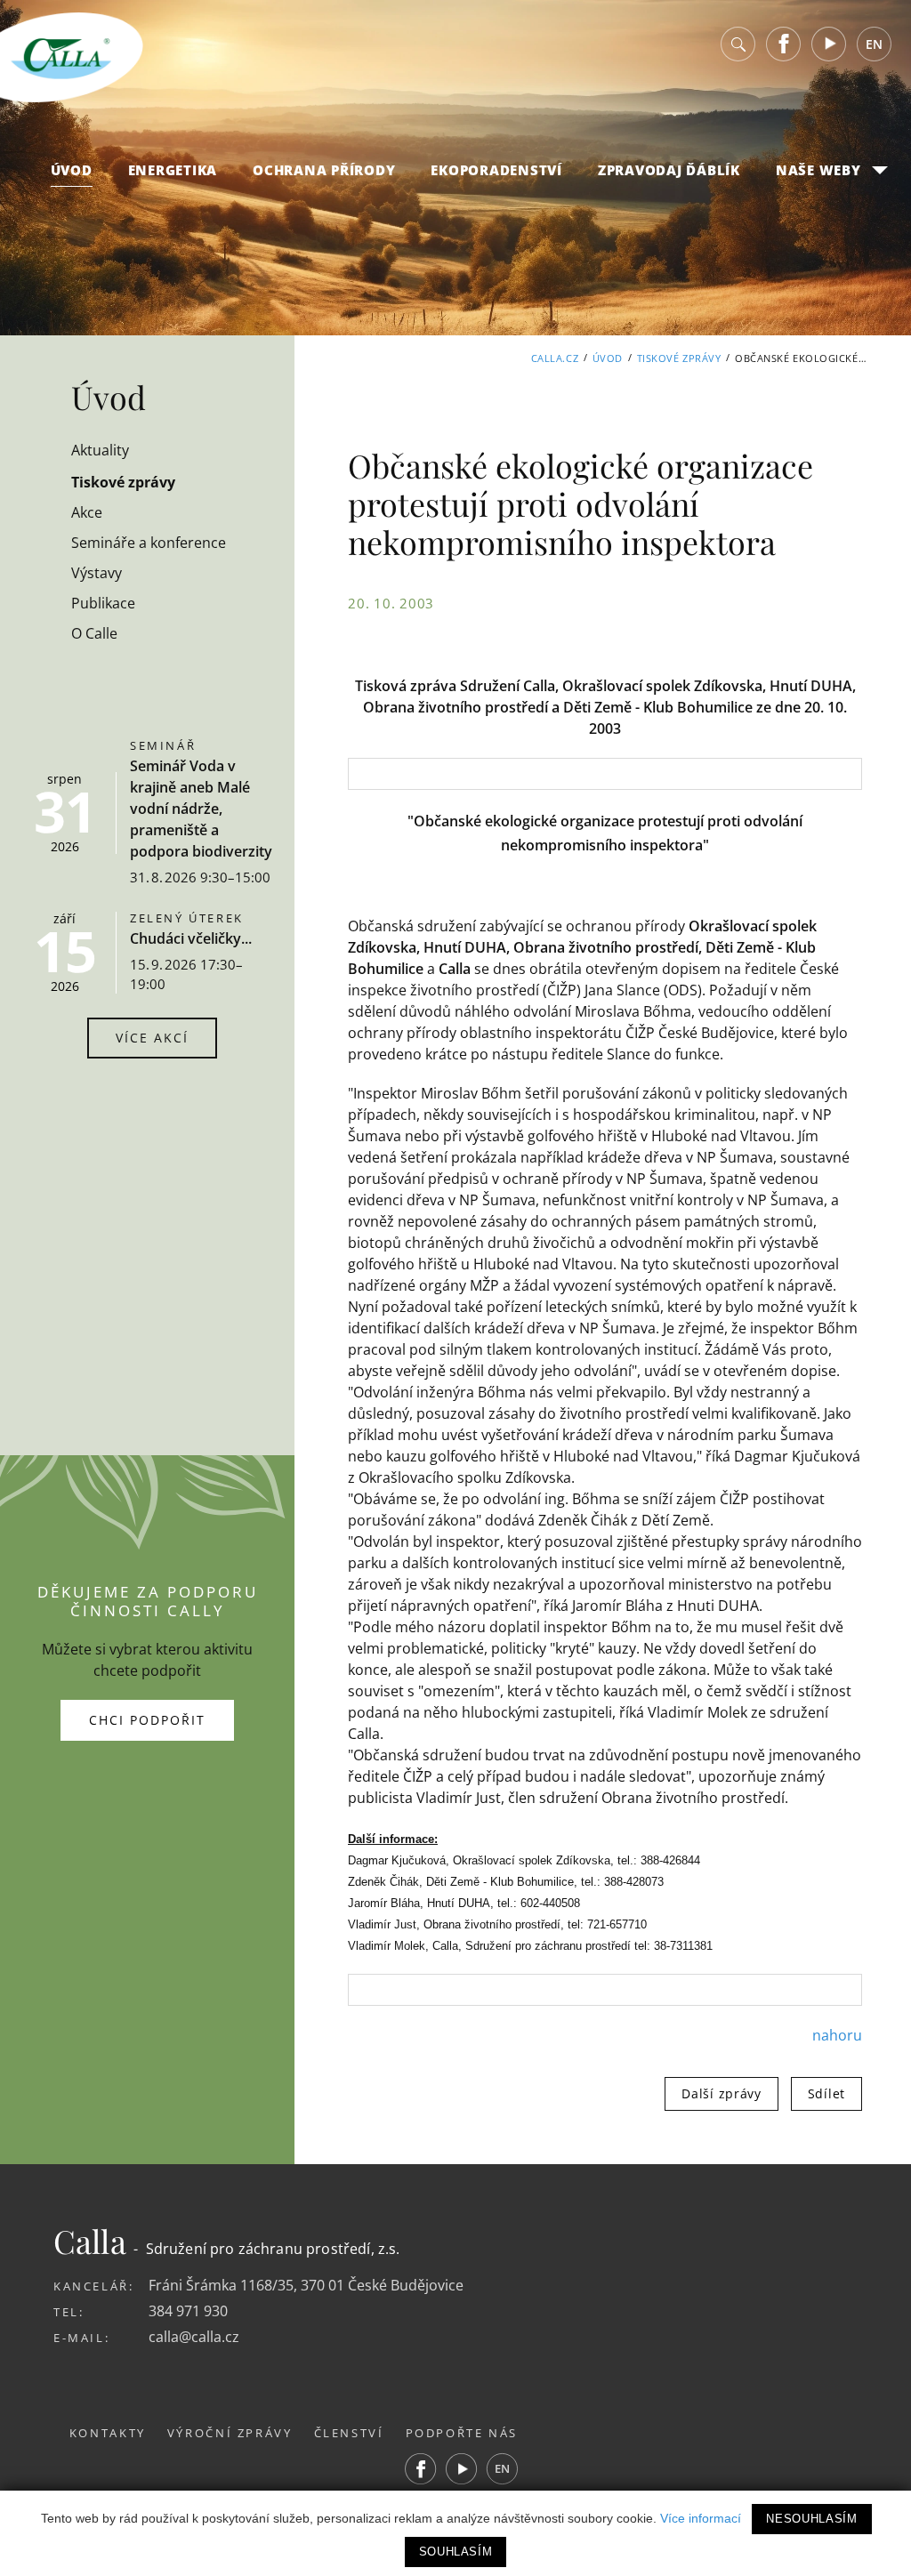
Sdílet (826, 2093)
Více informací (701, 2518)
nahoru (837, 2035)
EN (874, 44)
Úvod (72, 170)
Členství (349, 2433)
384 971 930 (188, 2311)
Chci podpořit (147, 1720)
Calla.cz (555, 358)
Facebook (784, 44)
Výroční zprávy (230, 2433)
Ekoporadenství (496, 170)
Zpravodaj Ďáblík (669, 170)
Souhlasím (456, 2552)
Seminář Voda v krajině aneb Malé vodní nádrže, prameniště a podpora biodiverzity (201, 809)
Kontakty (108, 2433)
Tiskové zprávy (679, 358)
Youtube (829, 44)
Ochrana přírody (324, 170)
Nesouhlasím (811, 2519)
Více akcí (152, 1038)
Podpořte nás (462, 2433)
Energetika (173, 170)
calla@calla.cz (194, 2337)
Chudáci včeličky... (191, 938)
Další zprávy (721, 2093)
